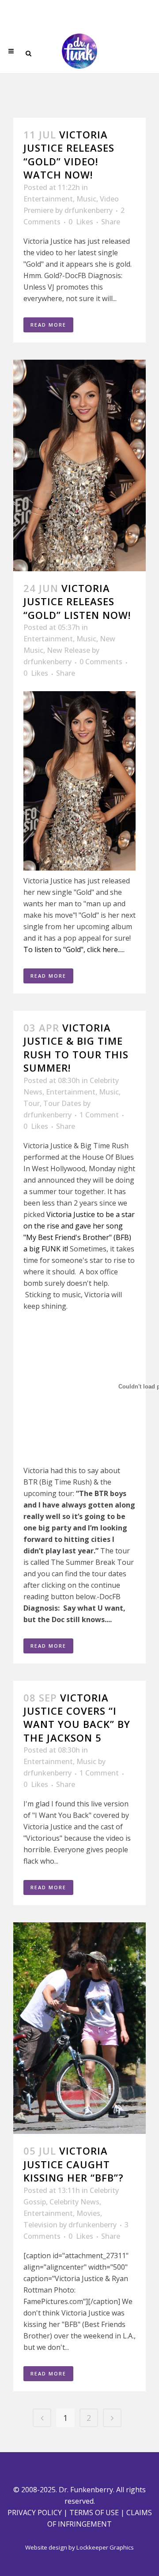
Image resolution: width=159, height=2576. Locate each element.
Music (86, 199)
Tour (32, 1103)
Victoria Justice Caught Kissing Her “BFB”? (74, 2164)
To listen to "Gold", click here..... (74, 949)
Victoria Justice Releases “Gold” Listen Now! (77, 601)
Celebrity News (74, 2202)
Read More (48, 325)
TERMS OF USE (94, 2513)
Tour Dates (62, 1103)
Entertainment (48, 199)
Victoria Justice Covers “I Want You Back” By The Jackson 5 (77, 1718)
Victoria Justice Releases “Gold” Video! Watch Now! (69, 154)
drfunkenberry (89, 210)
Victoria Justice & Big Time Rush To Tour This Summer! (76, 1048)
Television (40, 2225)
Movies (88, 2213)
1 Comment (99, 1115)
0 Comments (101, 662)
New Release (68, 650)
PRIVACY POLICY (35, 2513)
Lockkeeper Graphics (105, 2547)
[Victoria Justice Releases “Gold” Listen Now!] (79, 465)
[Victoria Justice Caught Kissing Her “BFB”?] (79, 2028)
